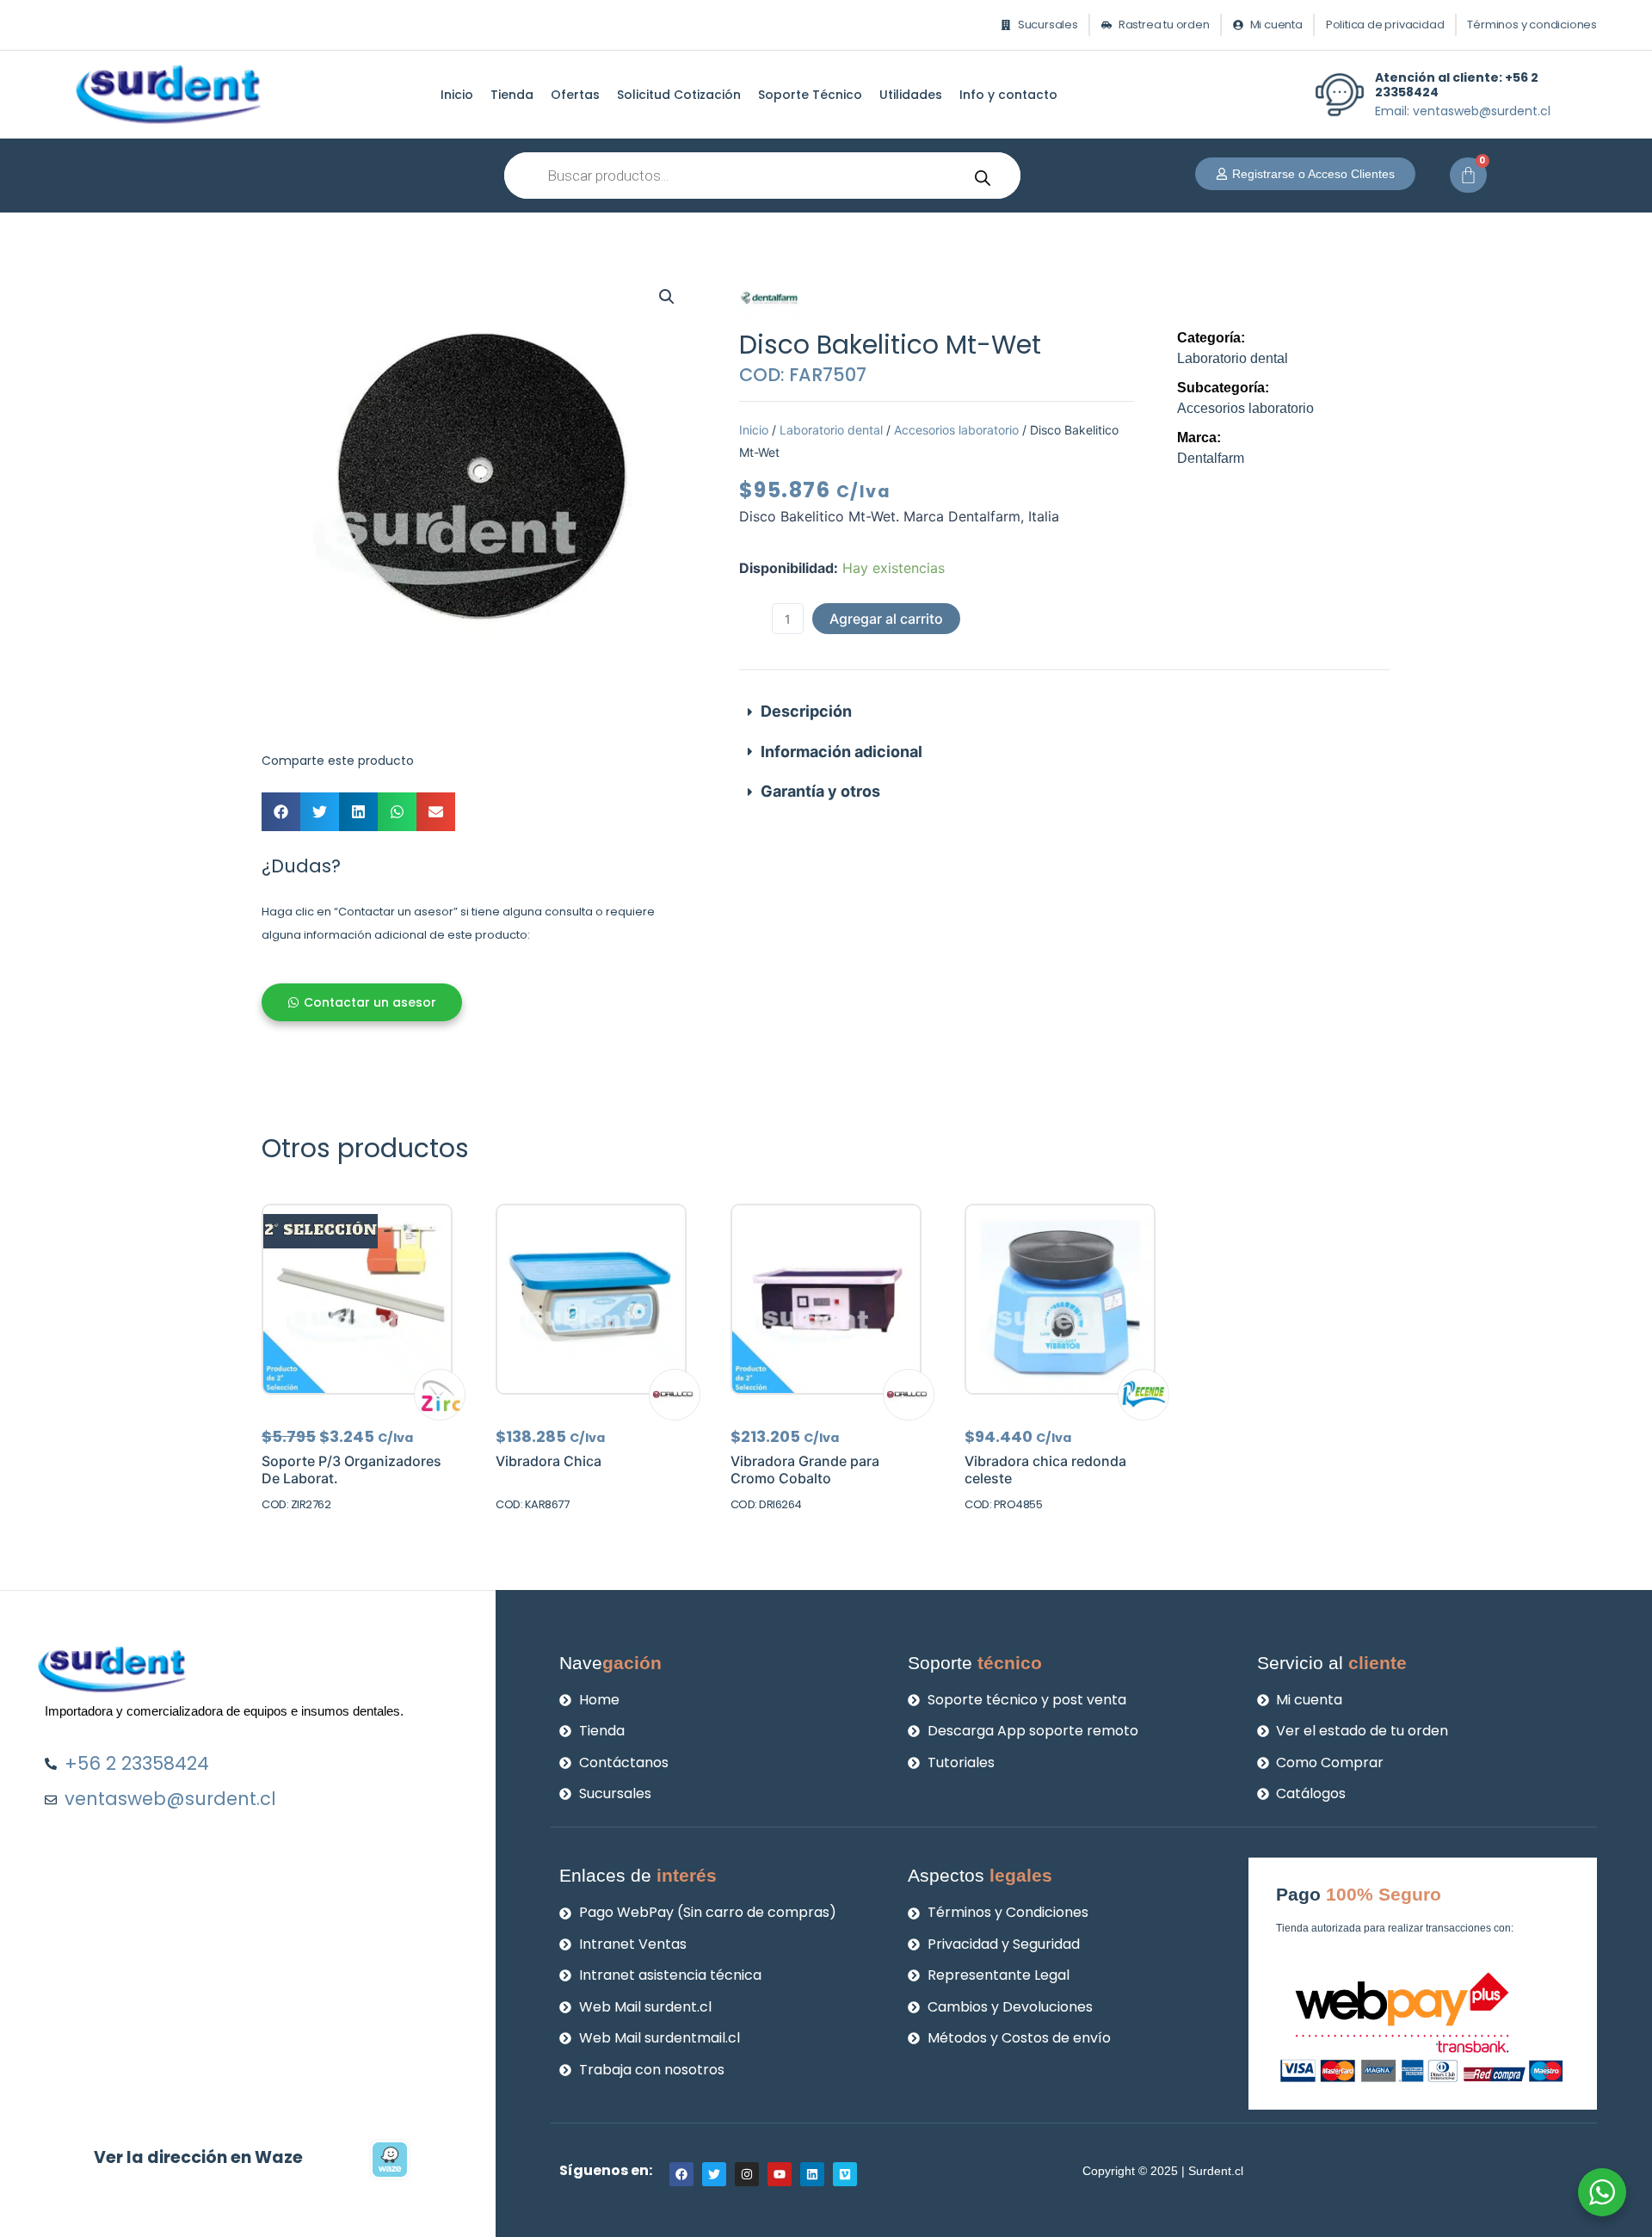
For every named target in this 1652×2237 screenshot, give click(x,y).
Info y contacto (1008, 95)
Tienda (512, 95)
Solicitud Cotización (679, 95)
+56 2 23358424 (1457, 85)
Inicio (457, 95)
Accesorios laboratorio (956, 430)
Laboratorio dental (831, 430)
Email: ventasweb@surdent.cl (1463, 111)
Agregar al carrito (886, 619)
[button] (667, 297)
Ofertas (575, 95)
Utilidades (911, 95)
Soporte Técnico (810, 95)
